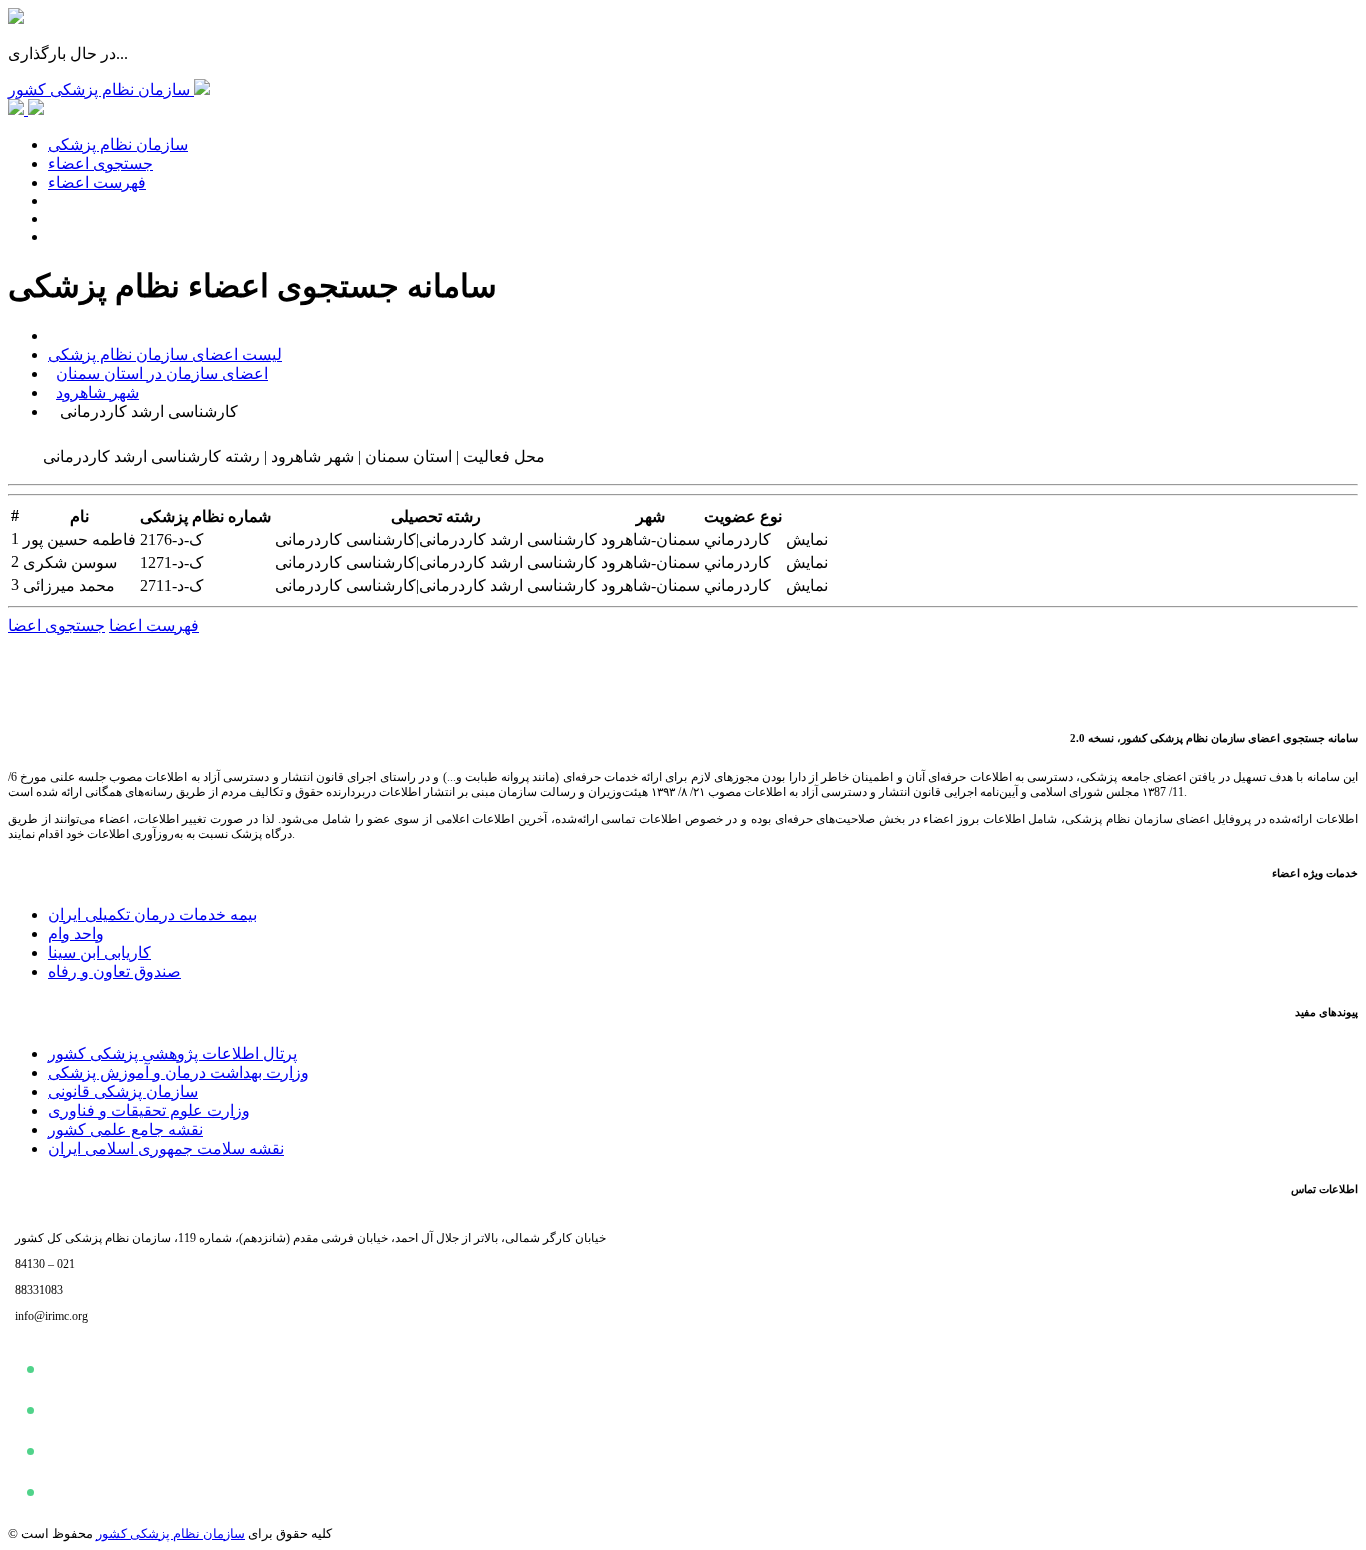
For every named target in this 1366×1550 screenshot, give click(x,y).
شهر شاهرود (97, 392)
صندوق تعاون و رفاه (114, 971)
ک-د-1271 (171, 562)
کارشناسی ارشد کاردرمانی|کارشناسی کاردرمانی (436, 539)
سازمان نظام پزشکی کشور (170, 1533)
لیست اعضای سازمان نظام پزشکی (165, 354)
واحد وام (76, 933)
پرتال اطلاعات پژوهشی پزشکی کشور (172, 1053)
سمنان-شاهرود (650, 539)
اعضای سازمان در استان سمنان (162, 373)
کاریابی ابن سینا (99, 952)
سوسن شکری (70, 562)
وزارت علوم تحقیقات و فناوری (149, 1110)
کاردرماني (737, 539)
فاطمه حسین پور (79, 539)
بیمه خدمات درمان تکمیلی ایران (152, 914)
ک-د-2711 (171, 585)
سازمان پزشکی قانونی (123, 1091)
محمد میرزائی (69, 585)
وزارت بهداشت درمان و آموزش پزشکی (178, 1072)
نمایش (807, 539)
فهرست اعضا (154, 625)
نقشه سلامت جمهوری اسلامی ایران (166, 1148)
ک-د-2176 (171, 539)
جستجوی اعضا (56, 625)
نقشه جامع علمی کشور (125, 1129)
